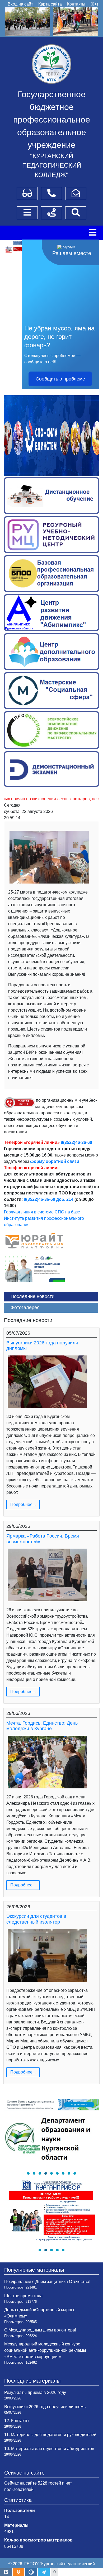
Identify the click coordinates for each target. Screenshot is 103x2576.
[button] (28, 2173)
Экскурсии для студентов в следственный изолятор (36, 1919)
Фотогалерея (25, 1307)
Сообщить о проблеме (60, 379)
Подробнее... (23, 1504)
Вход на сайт (20, 4)
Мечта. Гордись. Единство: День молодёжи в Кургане (42, 1726)
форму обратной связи (55, 1161)
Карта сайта (50, 4)
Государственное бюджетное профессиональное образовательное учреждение (52, 120)
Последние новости (32, 1296)
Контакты (76, 4)
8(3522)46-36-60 (76, 1142)
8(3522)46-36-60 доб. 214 (49, 1199)
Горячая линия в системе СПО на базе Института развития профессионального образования (44, 1218)
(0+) (94, 4)
